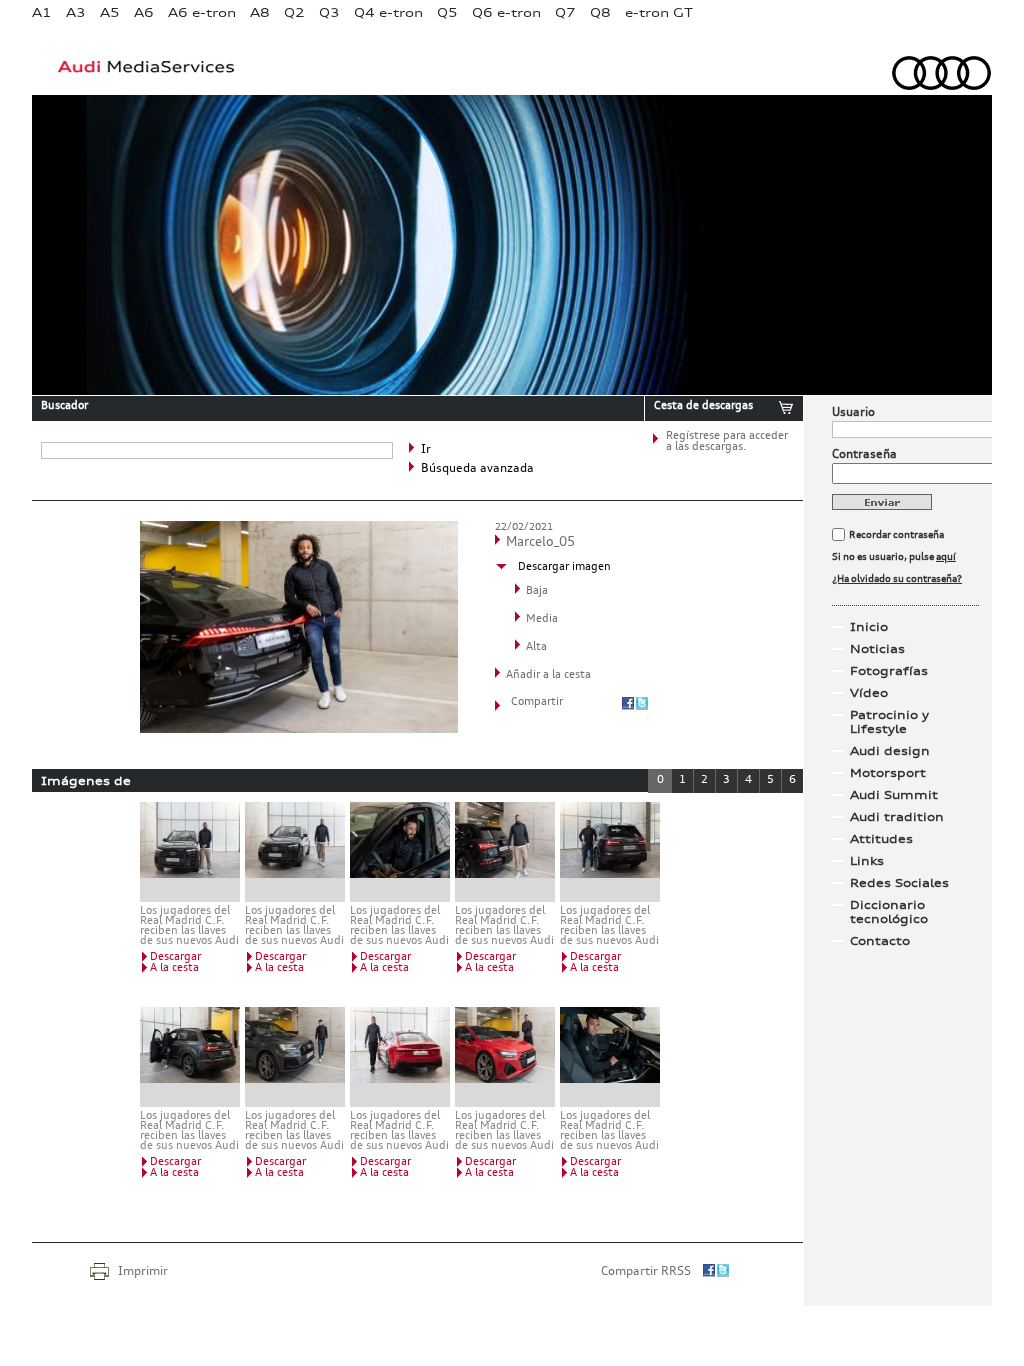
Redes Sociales (899, 883)
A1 (42, 12)
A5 (110, 12)
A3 (76, 12)
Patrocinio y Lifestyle (889, 722)
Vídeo (869, 693)
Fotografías (889, 671)
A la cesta (174, 968)
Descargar (175, 957)
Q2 (294, 12)
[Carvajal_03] (190, 1057)
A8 (260, 12)
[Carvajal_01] (610, 852)
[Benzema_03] (295, 852)
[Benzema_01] (190, 852)
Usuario (853, 413)
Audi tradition (897, 817)
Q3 (329, 12)
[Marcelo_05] (299, 729)
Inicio (869, 627)
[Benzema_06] (400, 852)
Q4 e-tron (388, 12)
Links (867, 861)
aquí (946, 557)
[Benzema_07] (505, 852)
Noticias (877, 649)
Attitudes (881, 839)
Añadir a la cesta (548, 675)
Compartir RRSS (646, 1272)
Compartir (537, 702)
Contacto (880, 941)
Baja (537, 591)
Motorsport (888, 773)
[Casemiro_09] (610, 1057)
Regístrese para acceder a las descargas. (727, 442)
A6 (144, 12)
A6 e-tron (202, 12)
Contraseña (864, 455)
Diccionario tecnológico (889, 912)
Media (542, 619)
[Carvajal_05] (295, 1057)
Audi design (890, 751)
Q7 (565, 12)
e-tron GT (659, 12)
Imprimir (143, 1272)
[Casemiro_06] (505, 1057)
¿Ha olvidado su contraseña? (897, 579)
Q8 (600, 12)
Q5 (447, 12)
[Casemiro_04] (400, 1057)
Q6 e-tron (506, 12)
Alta (536, 647)
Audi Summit (894, 795)
